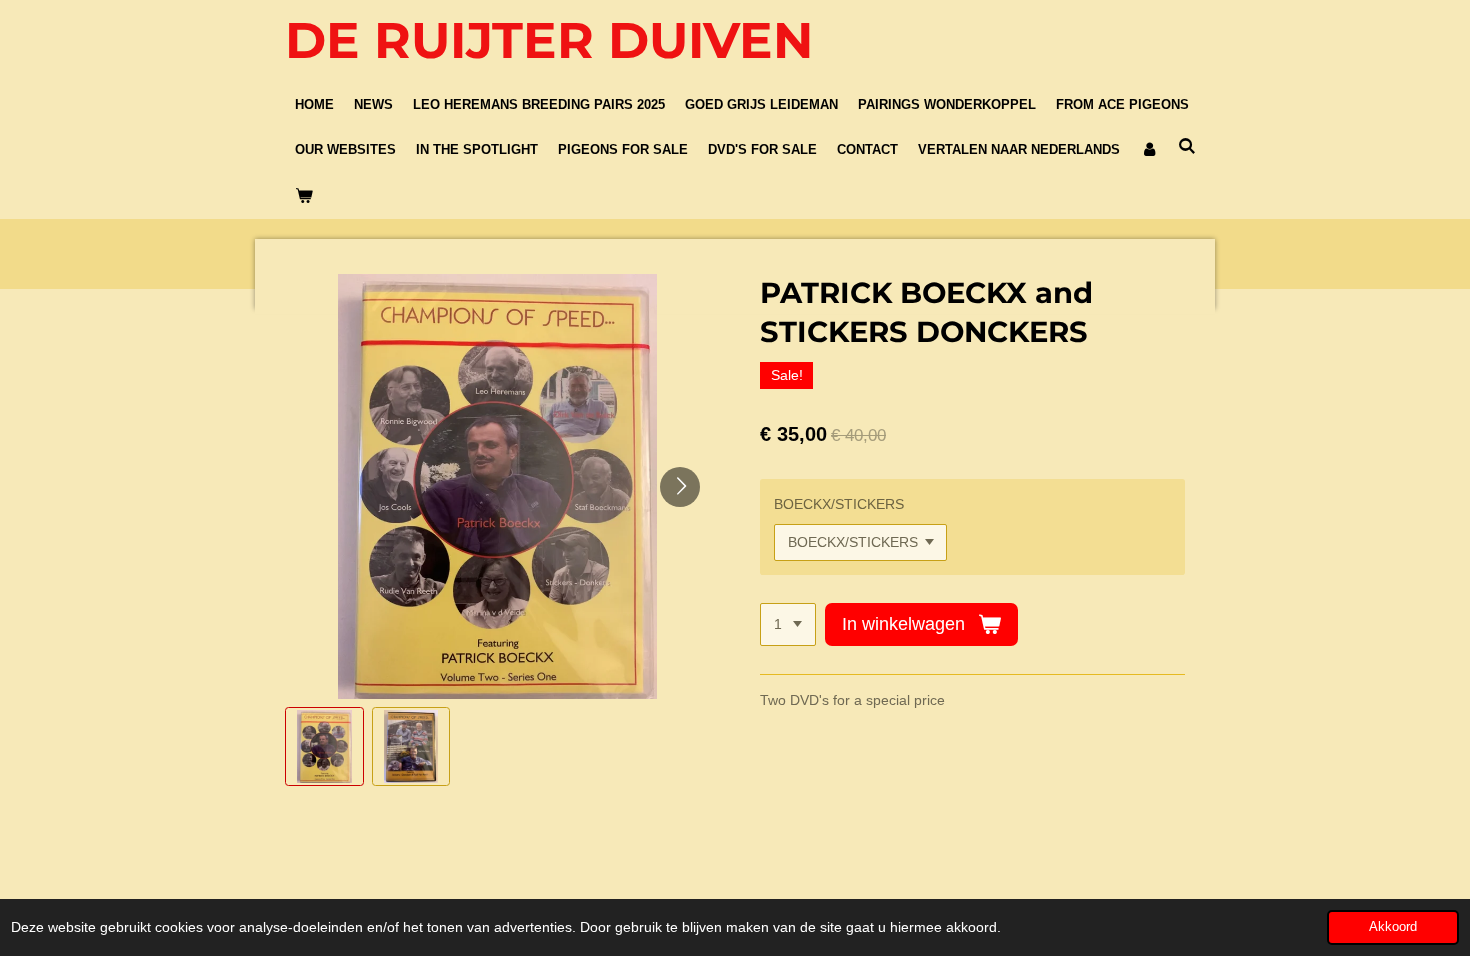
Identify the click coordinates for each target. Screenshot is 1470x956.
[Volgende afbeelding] (680, 487)
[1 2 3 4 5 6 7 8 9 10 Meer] (788, 625)
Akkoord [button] (1393, 927)
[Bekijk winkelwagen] (304, 196)
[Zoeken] (1187, 147)
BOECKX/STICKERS (839, 504)
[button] (324, 746)
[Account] (1149, 151)
